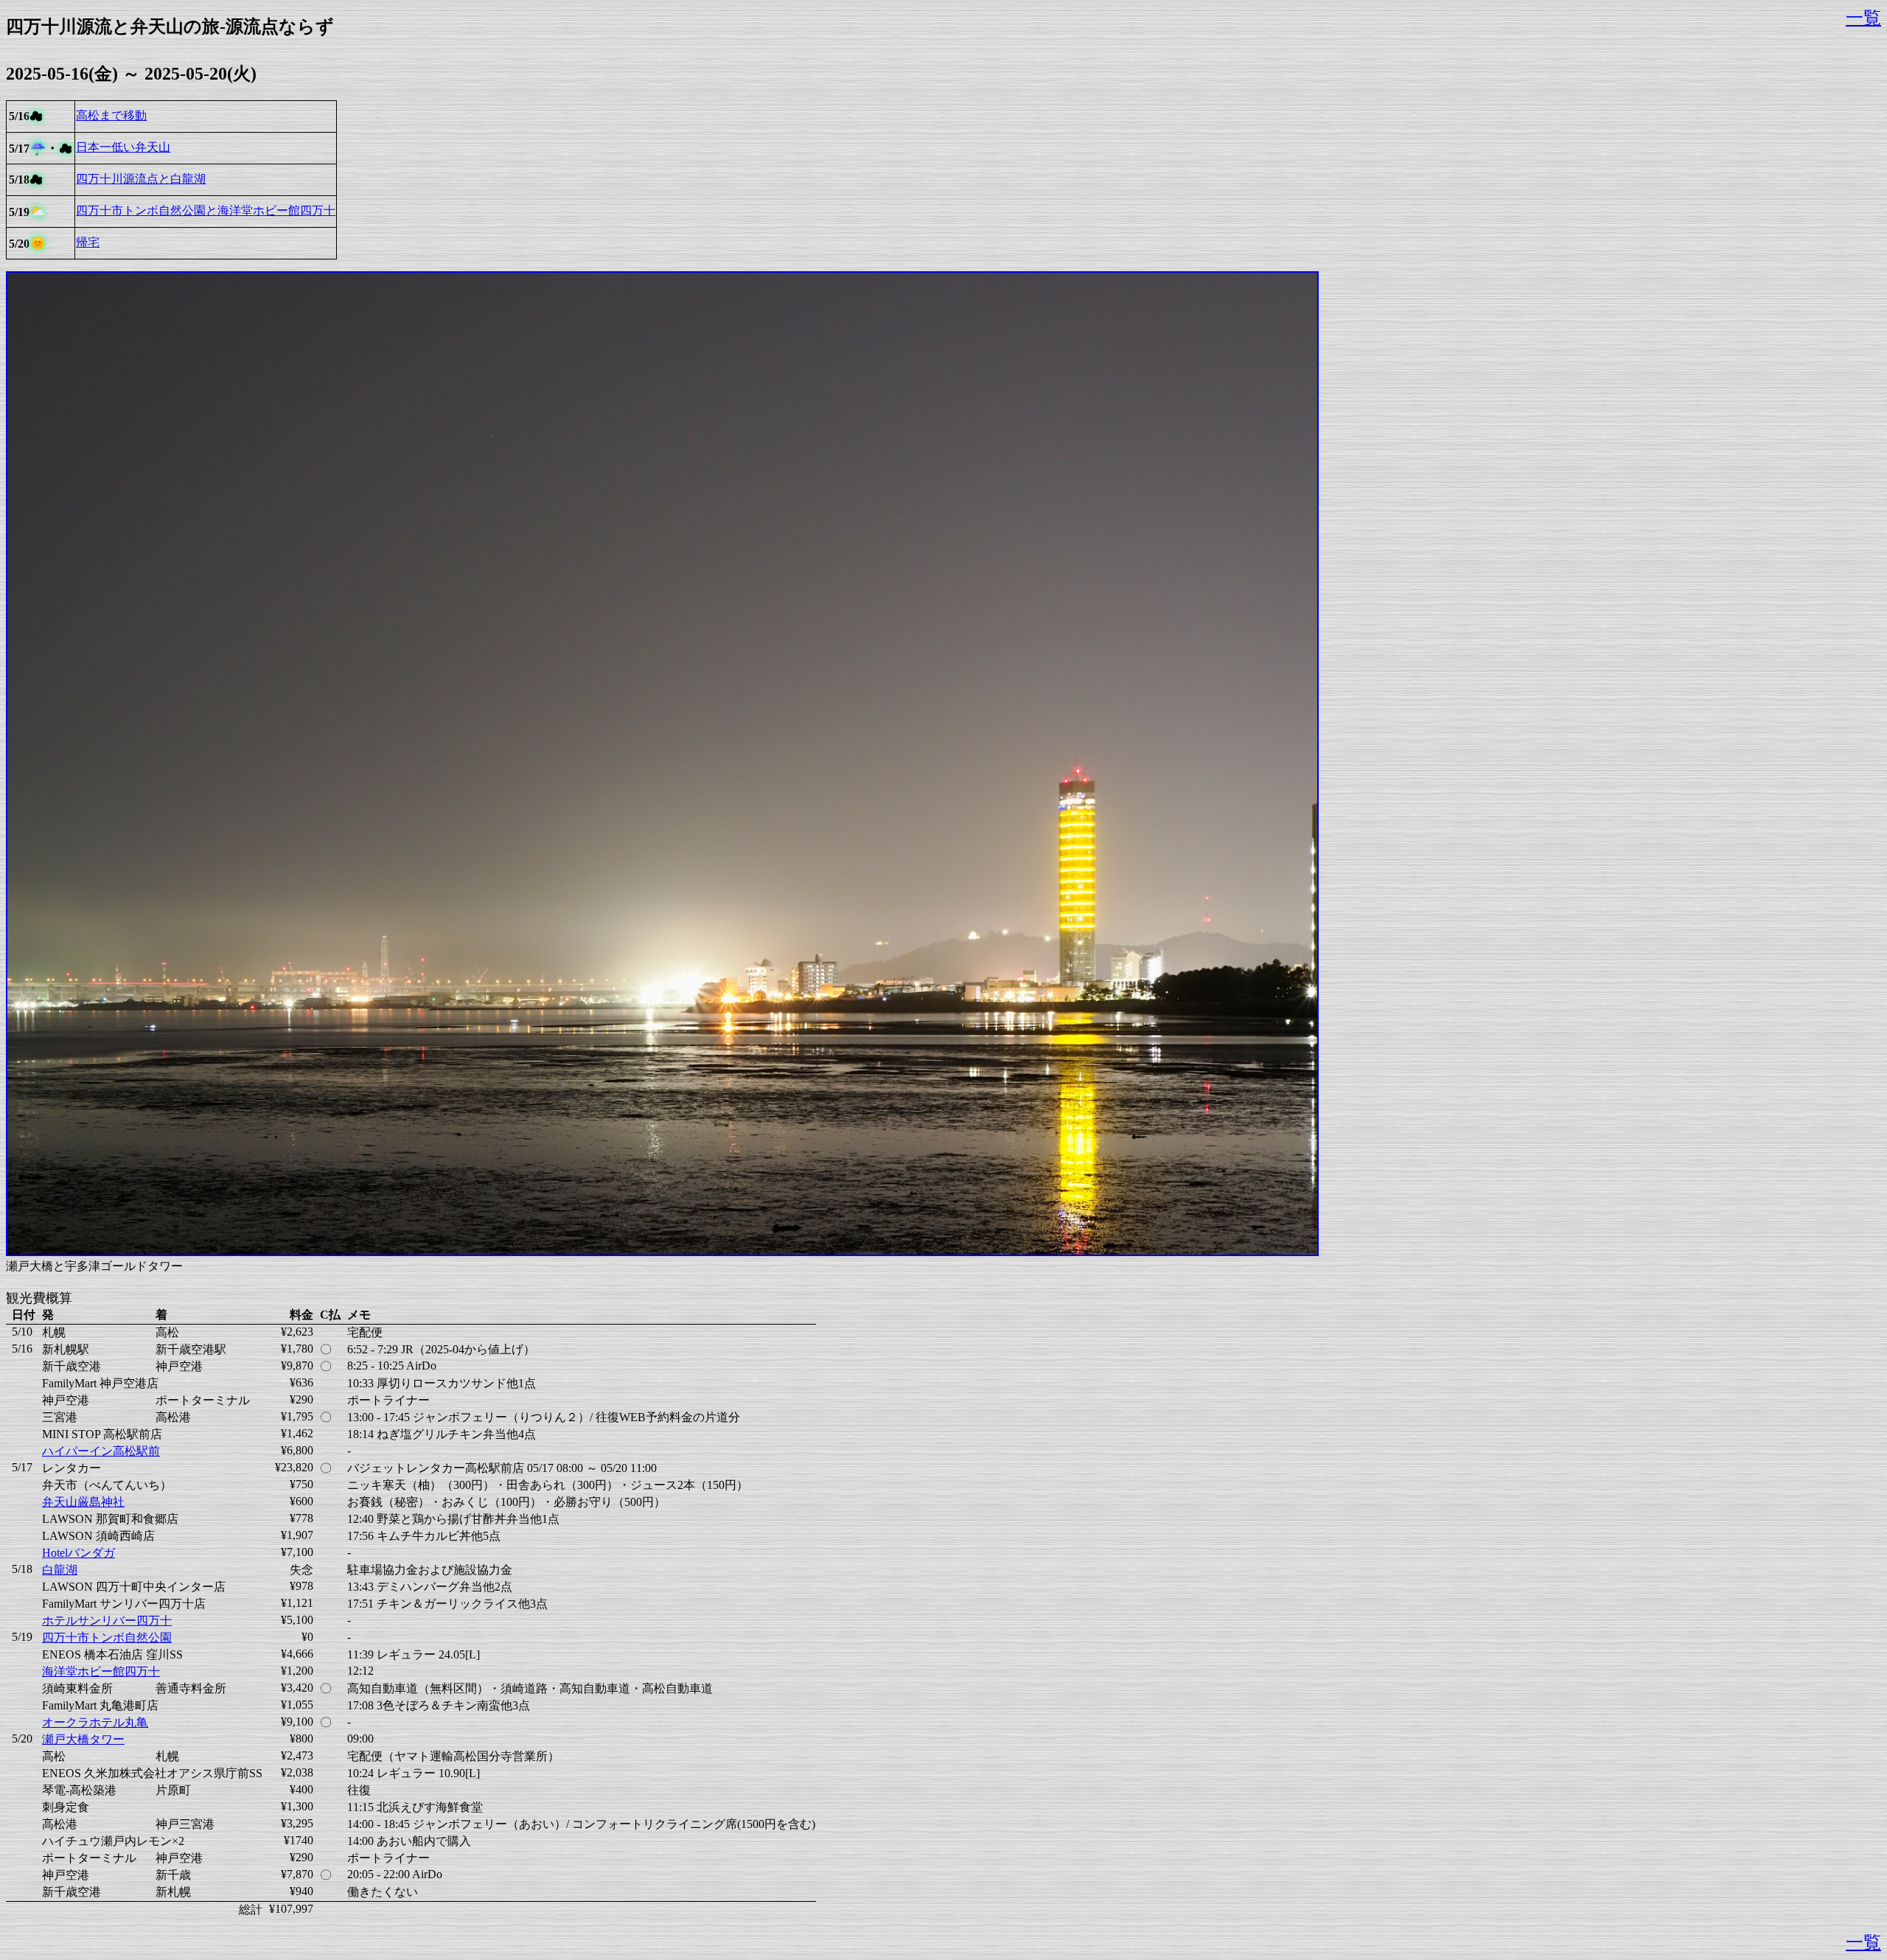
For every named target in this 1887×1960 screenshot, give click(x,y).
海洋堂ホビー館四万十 (101, 1671)
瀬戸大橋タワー (83, 1739)
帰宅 (88, 242)
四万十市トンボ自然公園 (107, 1638)
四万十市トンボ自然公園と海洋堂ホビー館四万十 (206, 210)
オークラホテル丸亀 (95, 1722)
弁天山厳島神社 (83, 1502)
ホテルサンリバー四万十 (107, 1621)
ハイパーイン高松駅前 (101, 1451)
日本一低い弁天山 (123, 147)
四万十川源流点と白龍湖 (141, 179)
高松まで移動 (111, 115)
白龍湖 (60, 1570)
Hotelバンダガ (79, 1553)
